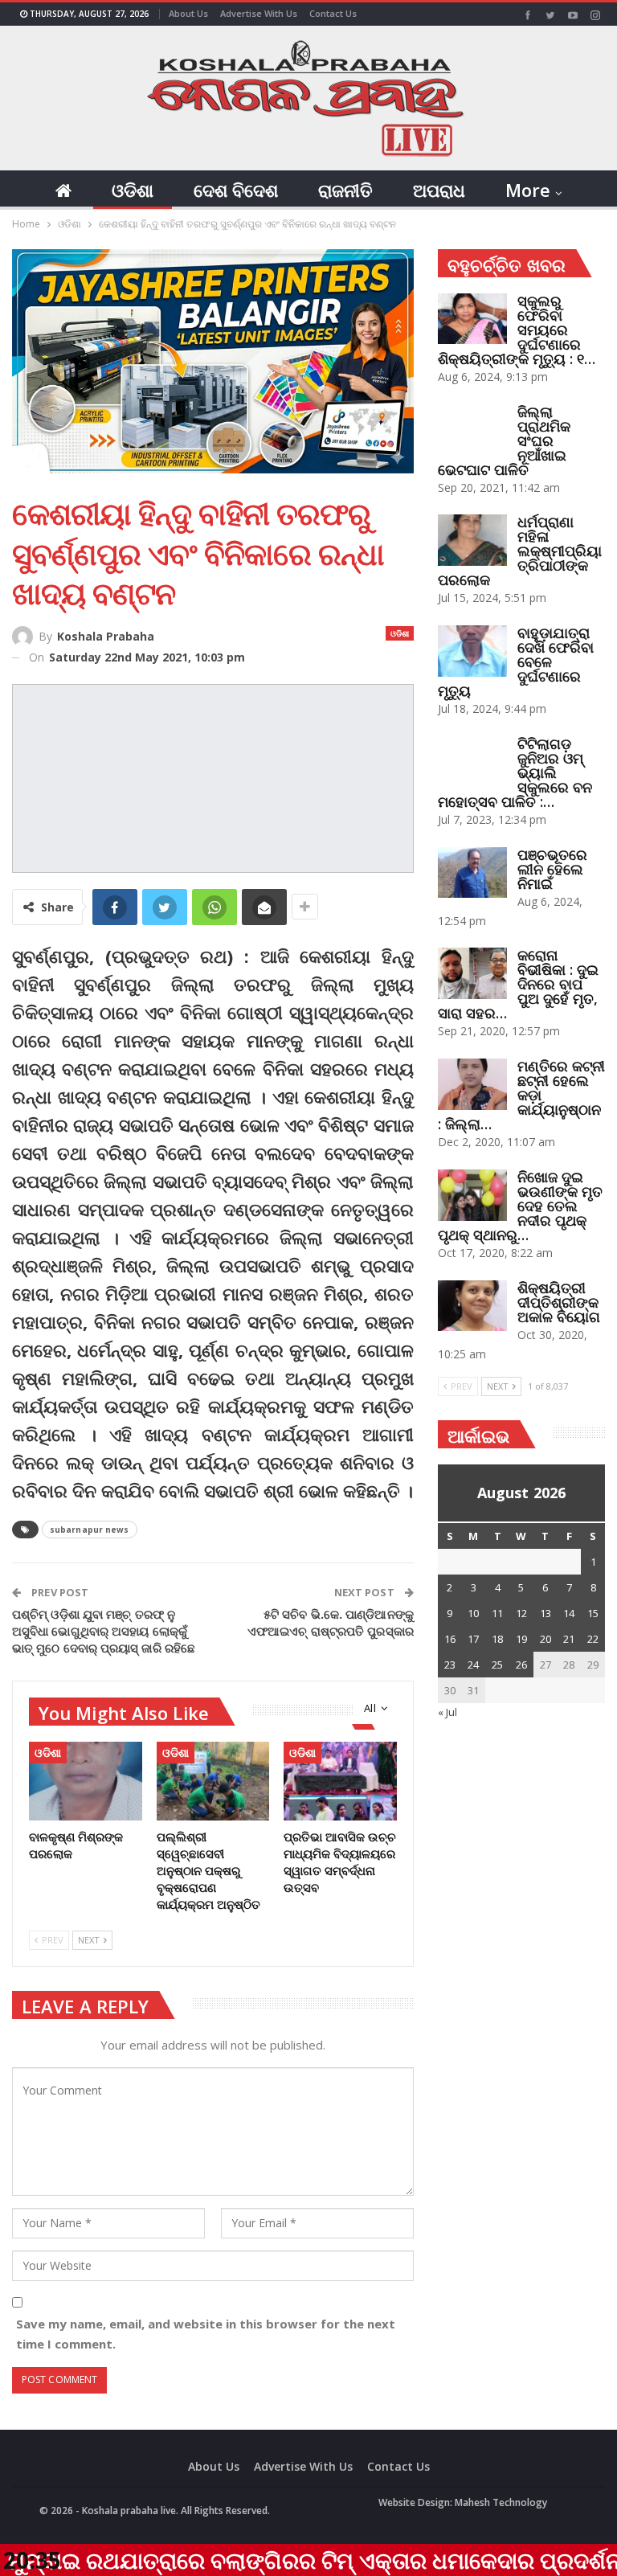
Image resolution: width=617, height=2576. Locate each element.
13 (545, 1613)
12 (521, 1613)
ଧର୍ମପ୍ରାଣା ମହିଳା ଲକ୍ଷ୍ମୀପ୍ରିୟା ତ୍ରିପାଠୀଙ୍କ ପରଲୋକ (520, 551)
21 (569, 1639)
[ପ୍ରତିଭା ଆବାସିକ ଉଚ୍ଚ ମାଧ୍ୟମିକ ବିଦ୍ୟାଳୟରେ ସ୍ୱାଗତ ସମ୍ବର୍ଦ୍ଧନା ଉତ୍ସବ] (340, 1781)
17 (473, 1639)
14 (569, 1613)
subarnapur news (90, 1530)
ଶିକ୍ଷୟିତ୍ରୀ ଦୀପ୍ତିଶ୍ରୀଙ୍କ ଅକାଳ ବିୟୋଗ (559, 1302)
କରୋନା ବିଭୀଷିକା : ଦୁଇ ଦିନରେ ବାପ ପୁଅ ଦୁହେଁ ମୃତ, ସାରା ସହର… (518, 984)
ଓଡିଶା (133, 190)
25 (497, 1665)
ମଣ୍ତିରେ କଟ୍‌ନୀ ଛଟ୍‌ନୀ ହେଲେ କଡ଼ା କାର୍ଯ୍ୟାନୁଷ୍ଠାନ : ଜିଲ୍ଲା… (521, 1095)
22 (593, 1639)
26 (521, 1665)
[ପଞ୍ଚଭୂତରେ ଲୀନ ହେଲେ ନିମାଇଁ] (472, 873)
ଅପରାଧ (439, 190)
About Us (188, 13)
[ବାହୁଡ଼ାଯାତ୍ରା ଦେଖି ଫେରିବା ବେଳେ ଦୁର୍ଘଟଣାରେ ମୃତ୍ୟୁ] (472, 651)
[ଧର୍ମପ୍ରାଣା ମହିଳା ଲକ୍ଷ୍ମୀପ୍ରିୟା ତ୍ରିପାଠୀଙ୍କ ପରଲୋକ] (472, 540)
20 (545, 1639)
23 (450, 1665)
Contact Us (333, 13)
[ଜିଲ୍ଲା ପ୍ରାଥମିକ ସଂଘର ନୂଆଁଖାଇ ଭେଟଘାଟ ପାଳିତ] (472, 430)
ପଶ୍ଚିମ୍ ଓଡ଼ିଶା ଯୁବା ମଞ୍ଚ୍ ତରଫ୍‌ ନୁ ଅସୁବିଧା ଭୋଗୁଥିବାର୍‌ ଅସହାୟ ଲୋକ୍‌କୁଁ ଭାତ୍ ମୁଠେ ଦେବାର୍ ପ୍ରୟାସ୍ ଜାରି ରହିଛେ (104, 1631)
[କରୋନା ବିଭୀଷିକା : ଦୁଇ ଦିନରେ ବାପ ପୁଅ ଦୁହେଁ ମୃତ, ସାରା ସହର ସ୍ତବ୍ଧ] (472, 973)
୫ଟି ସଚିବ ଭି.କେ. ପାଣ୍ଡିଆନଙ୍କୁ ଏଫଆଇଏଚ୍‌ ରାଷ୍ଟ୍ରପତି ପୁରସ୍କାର (331, 1622)
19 (521, 1639)
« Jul (447, 1712)
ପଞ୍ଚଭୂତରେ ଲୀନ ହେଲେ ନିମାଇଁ (552, 869)
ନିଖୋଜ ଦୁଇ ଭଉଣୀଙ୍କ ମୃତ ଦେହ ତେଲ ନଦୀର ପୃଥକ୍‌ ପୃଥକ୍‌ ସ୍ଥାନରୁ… (520, 1206)
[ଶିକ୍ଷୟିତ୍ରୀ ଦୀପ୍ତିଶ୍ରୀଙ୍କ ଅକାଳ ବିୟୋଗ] (472, 1306)
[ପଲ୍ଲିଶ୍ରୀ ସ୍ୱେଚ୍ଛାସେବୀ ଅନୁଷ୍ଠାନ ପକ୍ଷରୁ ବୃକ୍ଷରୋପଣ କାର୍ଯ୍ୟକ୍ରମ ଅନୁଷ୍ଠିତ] (213, 1781)
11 (497, 1613)
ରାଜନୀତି (345, 190)
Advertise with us (259, 13)
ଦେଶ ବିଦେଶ (236, 190)
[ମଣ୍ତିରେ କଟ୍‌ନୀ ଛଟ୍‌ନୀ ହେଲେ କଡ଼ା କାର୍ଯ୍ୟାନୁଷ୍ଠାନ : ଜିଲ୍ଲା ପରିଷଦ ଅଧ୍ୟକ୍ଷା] (472, 1084)
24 (473, 1665)
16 (450, 1639)
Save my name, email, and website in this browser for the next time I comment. (206, 2334)
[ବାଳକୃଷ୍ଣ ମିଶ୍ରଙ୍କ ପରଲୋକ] (86, 1781)
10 (473, 1613)
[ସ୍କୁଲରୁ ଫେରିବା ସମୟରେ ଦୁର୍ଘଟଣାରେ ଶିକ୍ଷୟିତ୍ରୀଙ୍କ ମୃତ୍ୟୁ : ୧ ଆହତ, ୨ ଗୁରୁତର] (472, 319)
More (528, 190)
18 (497, 1639)
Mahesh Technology (501, 2502)
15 (593, 1613)
